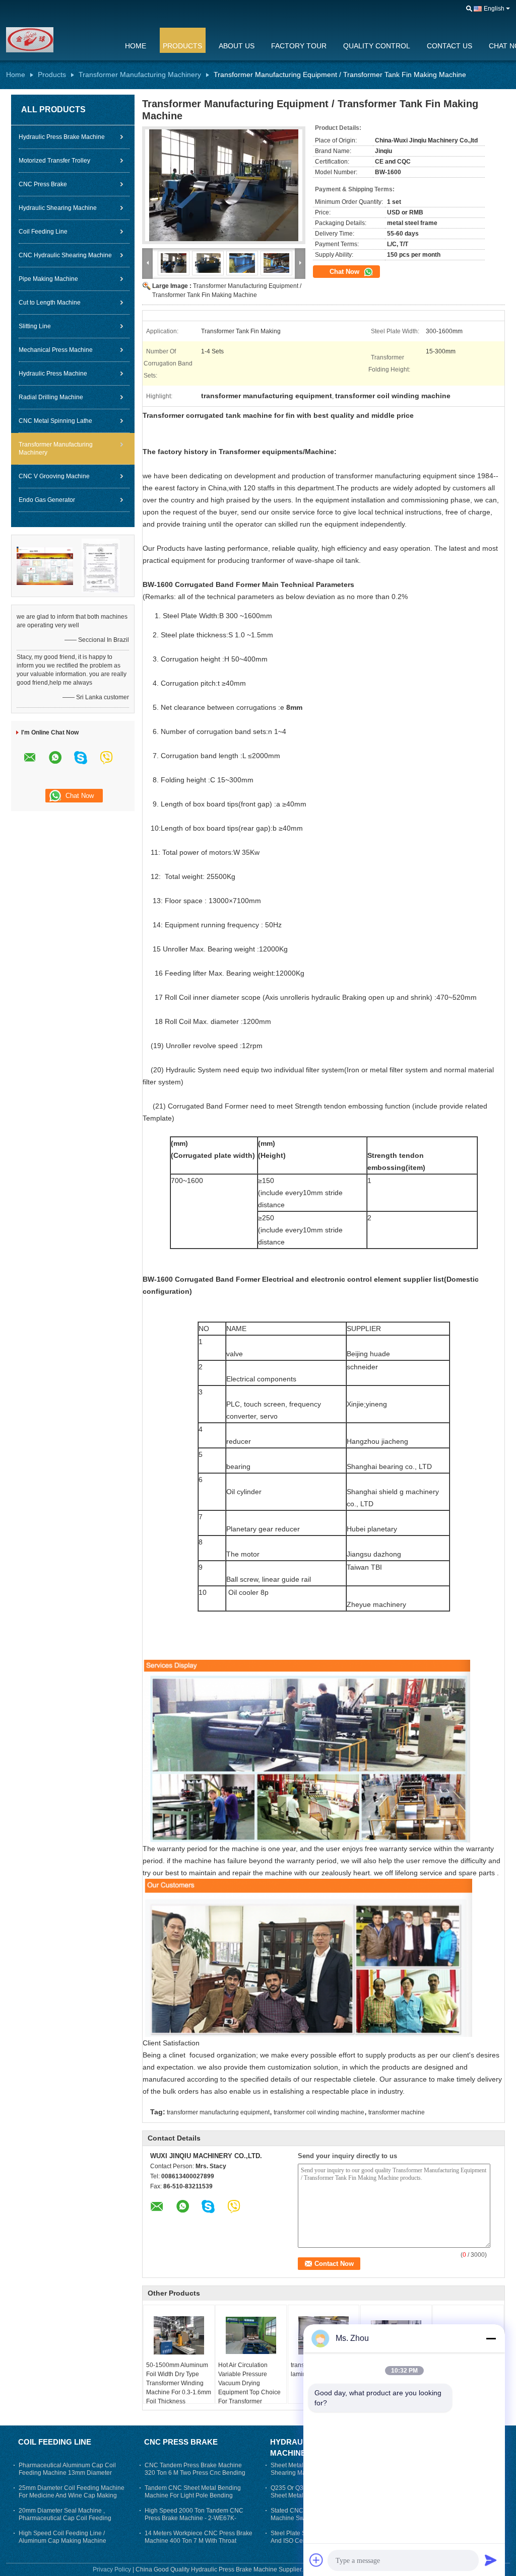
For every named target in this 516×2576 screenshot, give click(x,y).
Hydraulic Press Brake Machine (62, 137)
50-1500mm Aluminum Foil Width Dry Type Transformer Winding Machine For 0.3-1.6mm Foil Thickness (179, 2383)
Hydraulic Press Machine (53, 374)
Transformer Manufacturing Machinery (140, 75)
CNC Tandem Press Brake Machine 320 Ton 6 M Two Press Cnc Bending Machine (195, 2473)
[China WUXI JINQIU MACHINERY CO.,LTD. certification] (45, 565)
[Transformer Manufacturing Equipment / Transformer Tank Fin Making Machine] (224, 185)
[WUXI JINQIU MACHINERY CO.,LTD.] (59, 40)
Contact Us (449, 46)
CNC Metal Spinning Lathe (55, 421)
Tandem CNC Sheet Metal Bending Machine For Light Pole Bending (193, 2492)
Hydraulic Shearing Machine (58, 208)
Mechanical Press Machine (56, 350)
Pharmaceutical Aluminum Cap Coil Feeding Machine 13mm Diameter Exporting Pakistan (67, 2473)
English (494, 9)
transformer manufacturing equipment (218, 2112)
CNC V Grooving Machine (54, 476)
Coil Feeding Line (43, 232)
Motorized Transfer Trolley (54, 161)
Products (182, 46)
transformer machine (397, 2112)
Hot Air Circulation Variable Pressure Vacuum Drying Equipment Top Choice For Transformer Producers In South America (249, 2392)
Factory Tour (299, 46)
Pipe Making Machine (48, 279)
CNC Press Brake (43, 184)
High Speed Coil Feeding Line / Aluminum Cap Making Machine (62, 2537)
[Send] (491, 2560)
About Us (237, 46)
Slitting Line (35, 326)
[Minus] (491, 2338)
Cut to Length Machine (50, 303)
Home (136, 46)
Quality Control (377, 46)
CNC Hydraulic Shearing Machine (65, 255)
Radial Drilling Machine (51, 397)
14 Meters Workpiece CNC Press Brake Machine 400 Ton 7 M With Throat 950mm (199, 2541)
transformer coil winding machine (319, 2112)
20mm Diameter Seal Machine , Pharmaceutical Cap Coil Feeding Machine (65, 2518)
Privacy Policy (112, 2569)
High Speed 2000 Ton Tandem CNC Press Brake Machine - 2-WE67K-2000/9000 (194, 2518)
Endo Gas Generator (47, 500)
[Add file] (316, 2560)
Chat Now (345, 272)
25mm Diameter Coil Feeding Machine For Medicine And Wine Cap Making (72, 2492)
